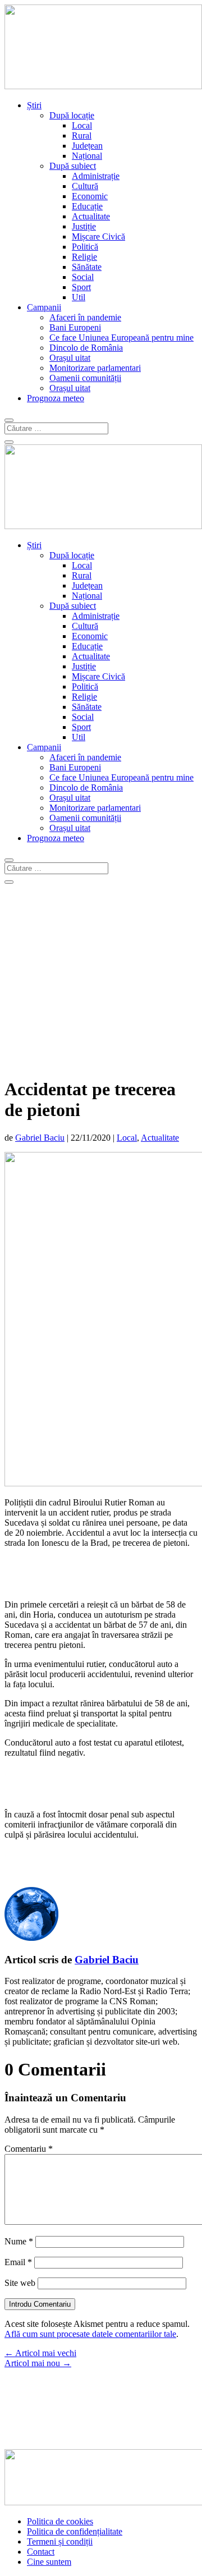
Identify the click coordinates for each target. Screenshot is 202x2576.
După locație (72, 115)
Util (79, 297)
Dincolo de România (86, 348)
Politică (85, 247)
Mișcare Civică (98, 237)
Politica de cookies (60, 2521)
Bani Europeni (75, 327)
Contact (41, 2552)
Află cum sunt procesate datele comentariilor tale (90, 2334)
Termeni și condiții (60, 2541)
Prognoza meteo (56, 398)
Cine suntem (49, 2562)
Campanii (44, 307)
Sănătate (87, 267)
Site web (20, 2283)
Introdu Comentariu (40, 2304)
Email (18, 2262)
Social (83, 277)
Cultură (85, 186)
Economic (90, 196)
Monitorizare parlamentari (95, 368)
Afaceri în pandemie (85, 317)
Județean (87, 146)
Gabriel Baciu (40, 1138)
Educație (87, 206)
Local (82, 125)
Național (87, 156)
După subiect (73, 166)
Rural (82, 136)
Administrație (96, 176)
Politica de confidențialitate (75, 2531)
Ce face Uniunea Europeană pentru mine (121, 338)
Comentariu (29, 2149)
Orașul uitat (70, 358)
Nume (19, 2241)
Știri (34, 105)
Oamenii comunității (85, 378)
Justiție (84, 226)
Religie (84, 257)
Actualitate (91, 216)
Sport (81, 287)
